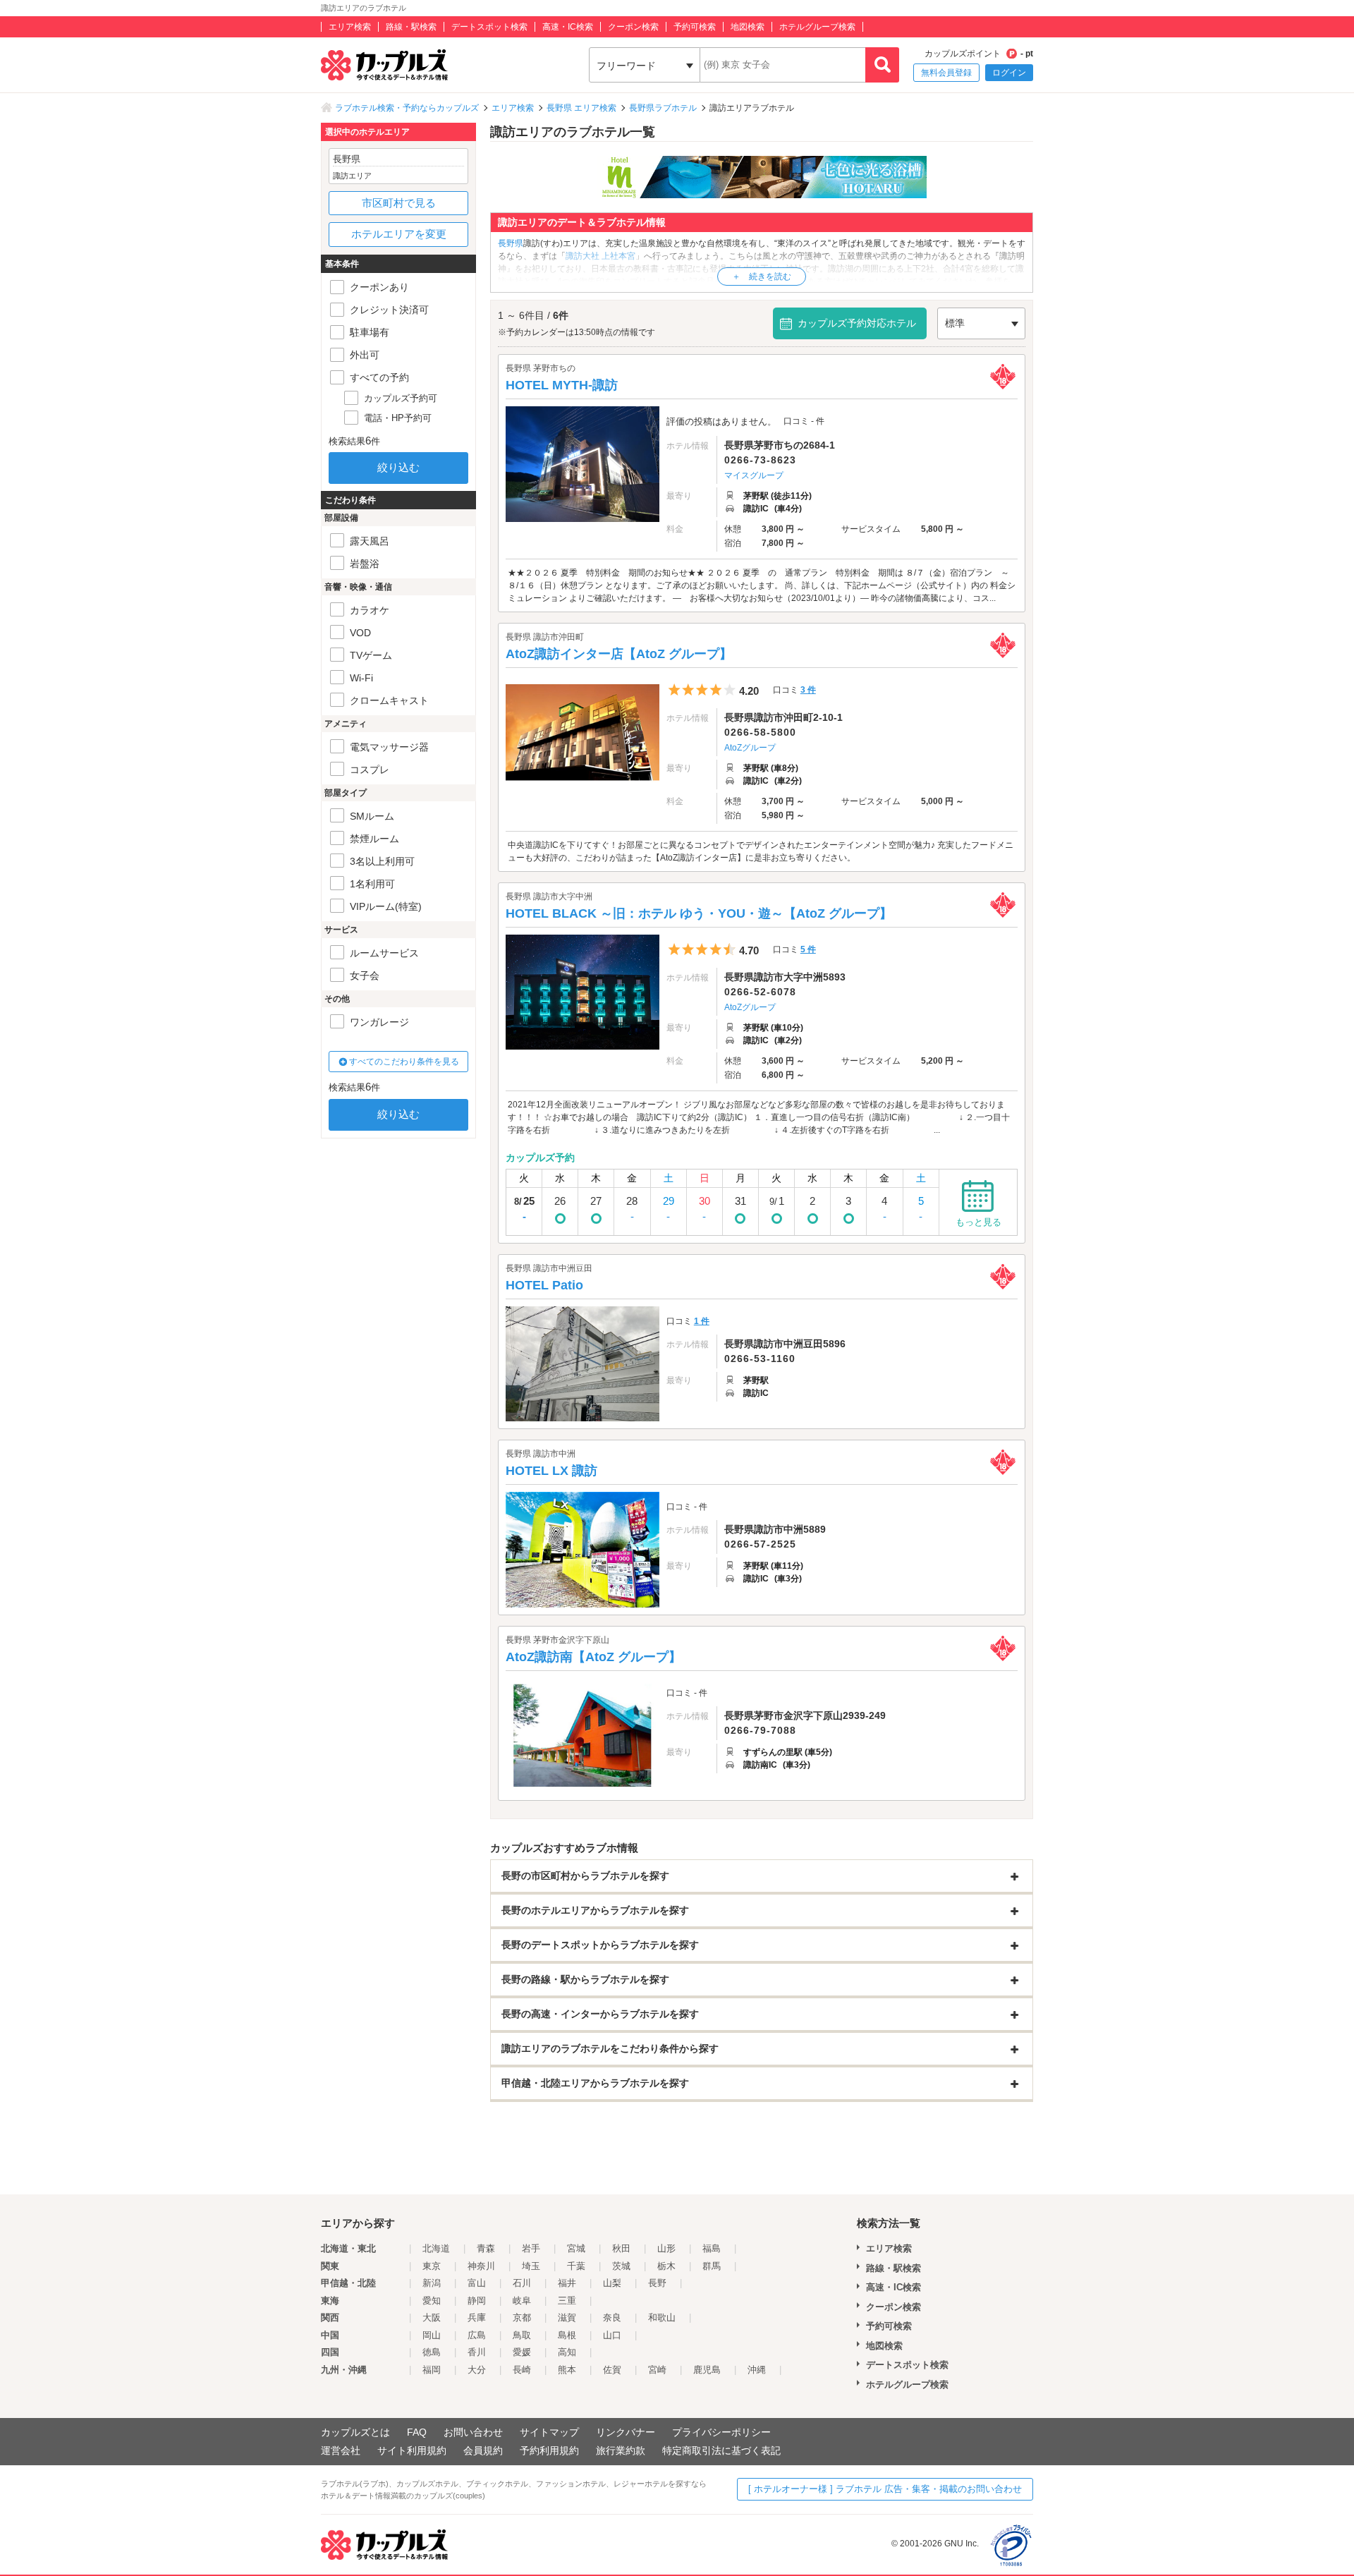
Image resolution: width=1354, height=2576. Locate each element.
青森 (486, 2248)
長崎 (522, 2370)
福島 (712, 2248)
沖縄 (757, 2370)
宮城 (576, 2248)
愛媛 (522, 2352)
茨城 (621, 2266)
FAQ (417, 2432)
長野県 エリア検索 (581, 108)
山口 (612, 2335)
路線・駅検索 (411, 27)
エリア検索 (350, 27)
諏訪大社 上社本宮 (600, 256)
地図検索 (748, 27)
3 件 (808, 690)
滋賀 (567, 2317)
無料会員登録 (946, 73)
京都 (522, 2317)
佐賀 (612, 2370)
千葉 (576, 2266)
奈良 (612, 2317)
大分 (477, 2370)
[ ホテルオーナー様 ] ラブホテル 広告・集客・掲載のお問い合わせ (885, 2489)
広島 (477, 2335)
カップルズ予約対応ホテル (857, 323)
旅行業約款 (621, 2450)
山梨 (612, 2283)
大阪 (432, 2317)
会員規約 (483, 2450)
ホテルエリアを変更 (399, 234)
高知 (567, 2352)
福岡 (432, 2370)
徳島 (432, 2352)
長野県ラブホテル (663, 108)
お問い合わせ (473, 2432)
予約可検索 (695, 27)
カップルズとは (355, 2432)
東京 (432, 2266)
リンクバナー (626, 2432)
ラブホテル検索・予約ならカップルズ (407, 108)
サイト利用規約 (412, 2450)
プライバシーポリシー (721, 2432)
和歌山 (662, 2317)
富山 (477, 2283)
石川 (522, 2283)
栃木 (666, 2266)
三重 (567, 2301)
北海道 (436, 2248)
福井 (567, 2283)
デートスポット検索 (489, 27)
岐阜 (522, 2301)
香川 (477, 2352)
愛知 (432, 2301)
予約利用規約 (549, 2450)
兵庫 (477, 2317)
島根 (567, 2335)
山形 (666, 2248)
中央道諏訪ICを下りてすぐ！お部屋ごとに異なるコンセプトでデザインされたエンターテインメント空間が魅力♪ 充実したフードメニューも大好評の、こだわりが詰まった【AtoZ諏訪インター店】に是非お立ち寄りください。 (761, 851)
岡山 (432, 2335)
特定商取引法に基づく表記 (721, 2450)
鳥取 (522, 2335)
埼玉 (531, 2266)
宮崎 (657, 2370)
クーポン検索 (633, 27)
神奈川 (481, 2266)
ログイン (1009, 73)
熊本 (567, 2370)
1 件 (702, 1321)
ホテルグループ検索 (817, 27)
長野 (657, 2283)
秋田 (621, 2248)
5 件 (808, 949)
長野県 (511, 243)
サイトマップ (549, 2432)
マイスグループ (754, 475)
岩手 (531, 2248)
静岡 (477, 2301)
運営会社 (341, 2450)
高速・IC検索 (568, 27)
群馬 (712, 2266)
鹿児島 (707, 2370)
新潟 (432, 2283)
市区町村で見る (399, 203)
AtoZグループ (750, 748)
